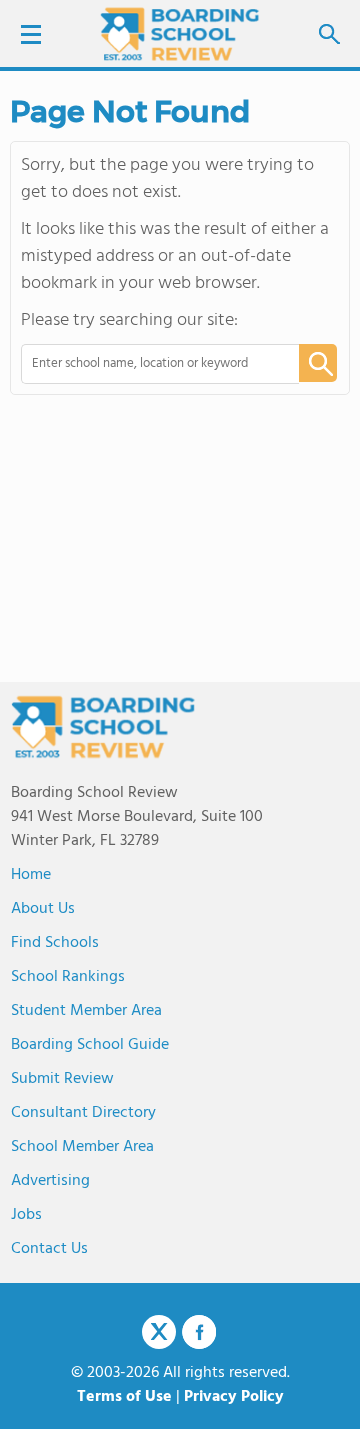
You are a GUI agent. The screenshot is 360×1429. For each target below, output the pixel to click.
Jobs (26, 1215)
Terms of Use (124, 1397)
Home (31, 875)
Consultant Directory (83, 1113)
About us (43, 909)
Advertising (50, 1181)
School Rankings (68, 977)
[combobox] (146, 364)
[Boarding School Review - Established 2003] (180, 35)
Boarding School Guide (90, 1045)
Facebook (199, 1332)
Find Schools (55, 943)
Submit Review (62, 1079)
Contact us (49, 1249)
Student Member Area (86, 1011)
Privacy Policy (234, 1397)
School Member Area (82, 1147)
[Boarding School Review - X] (159, 1333)
